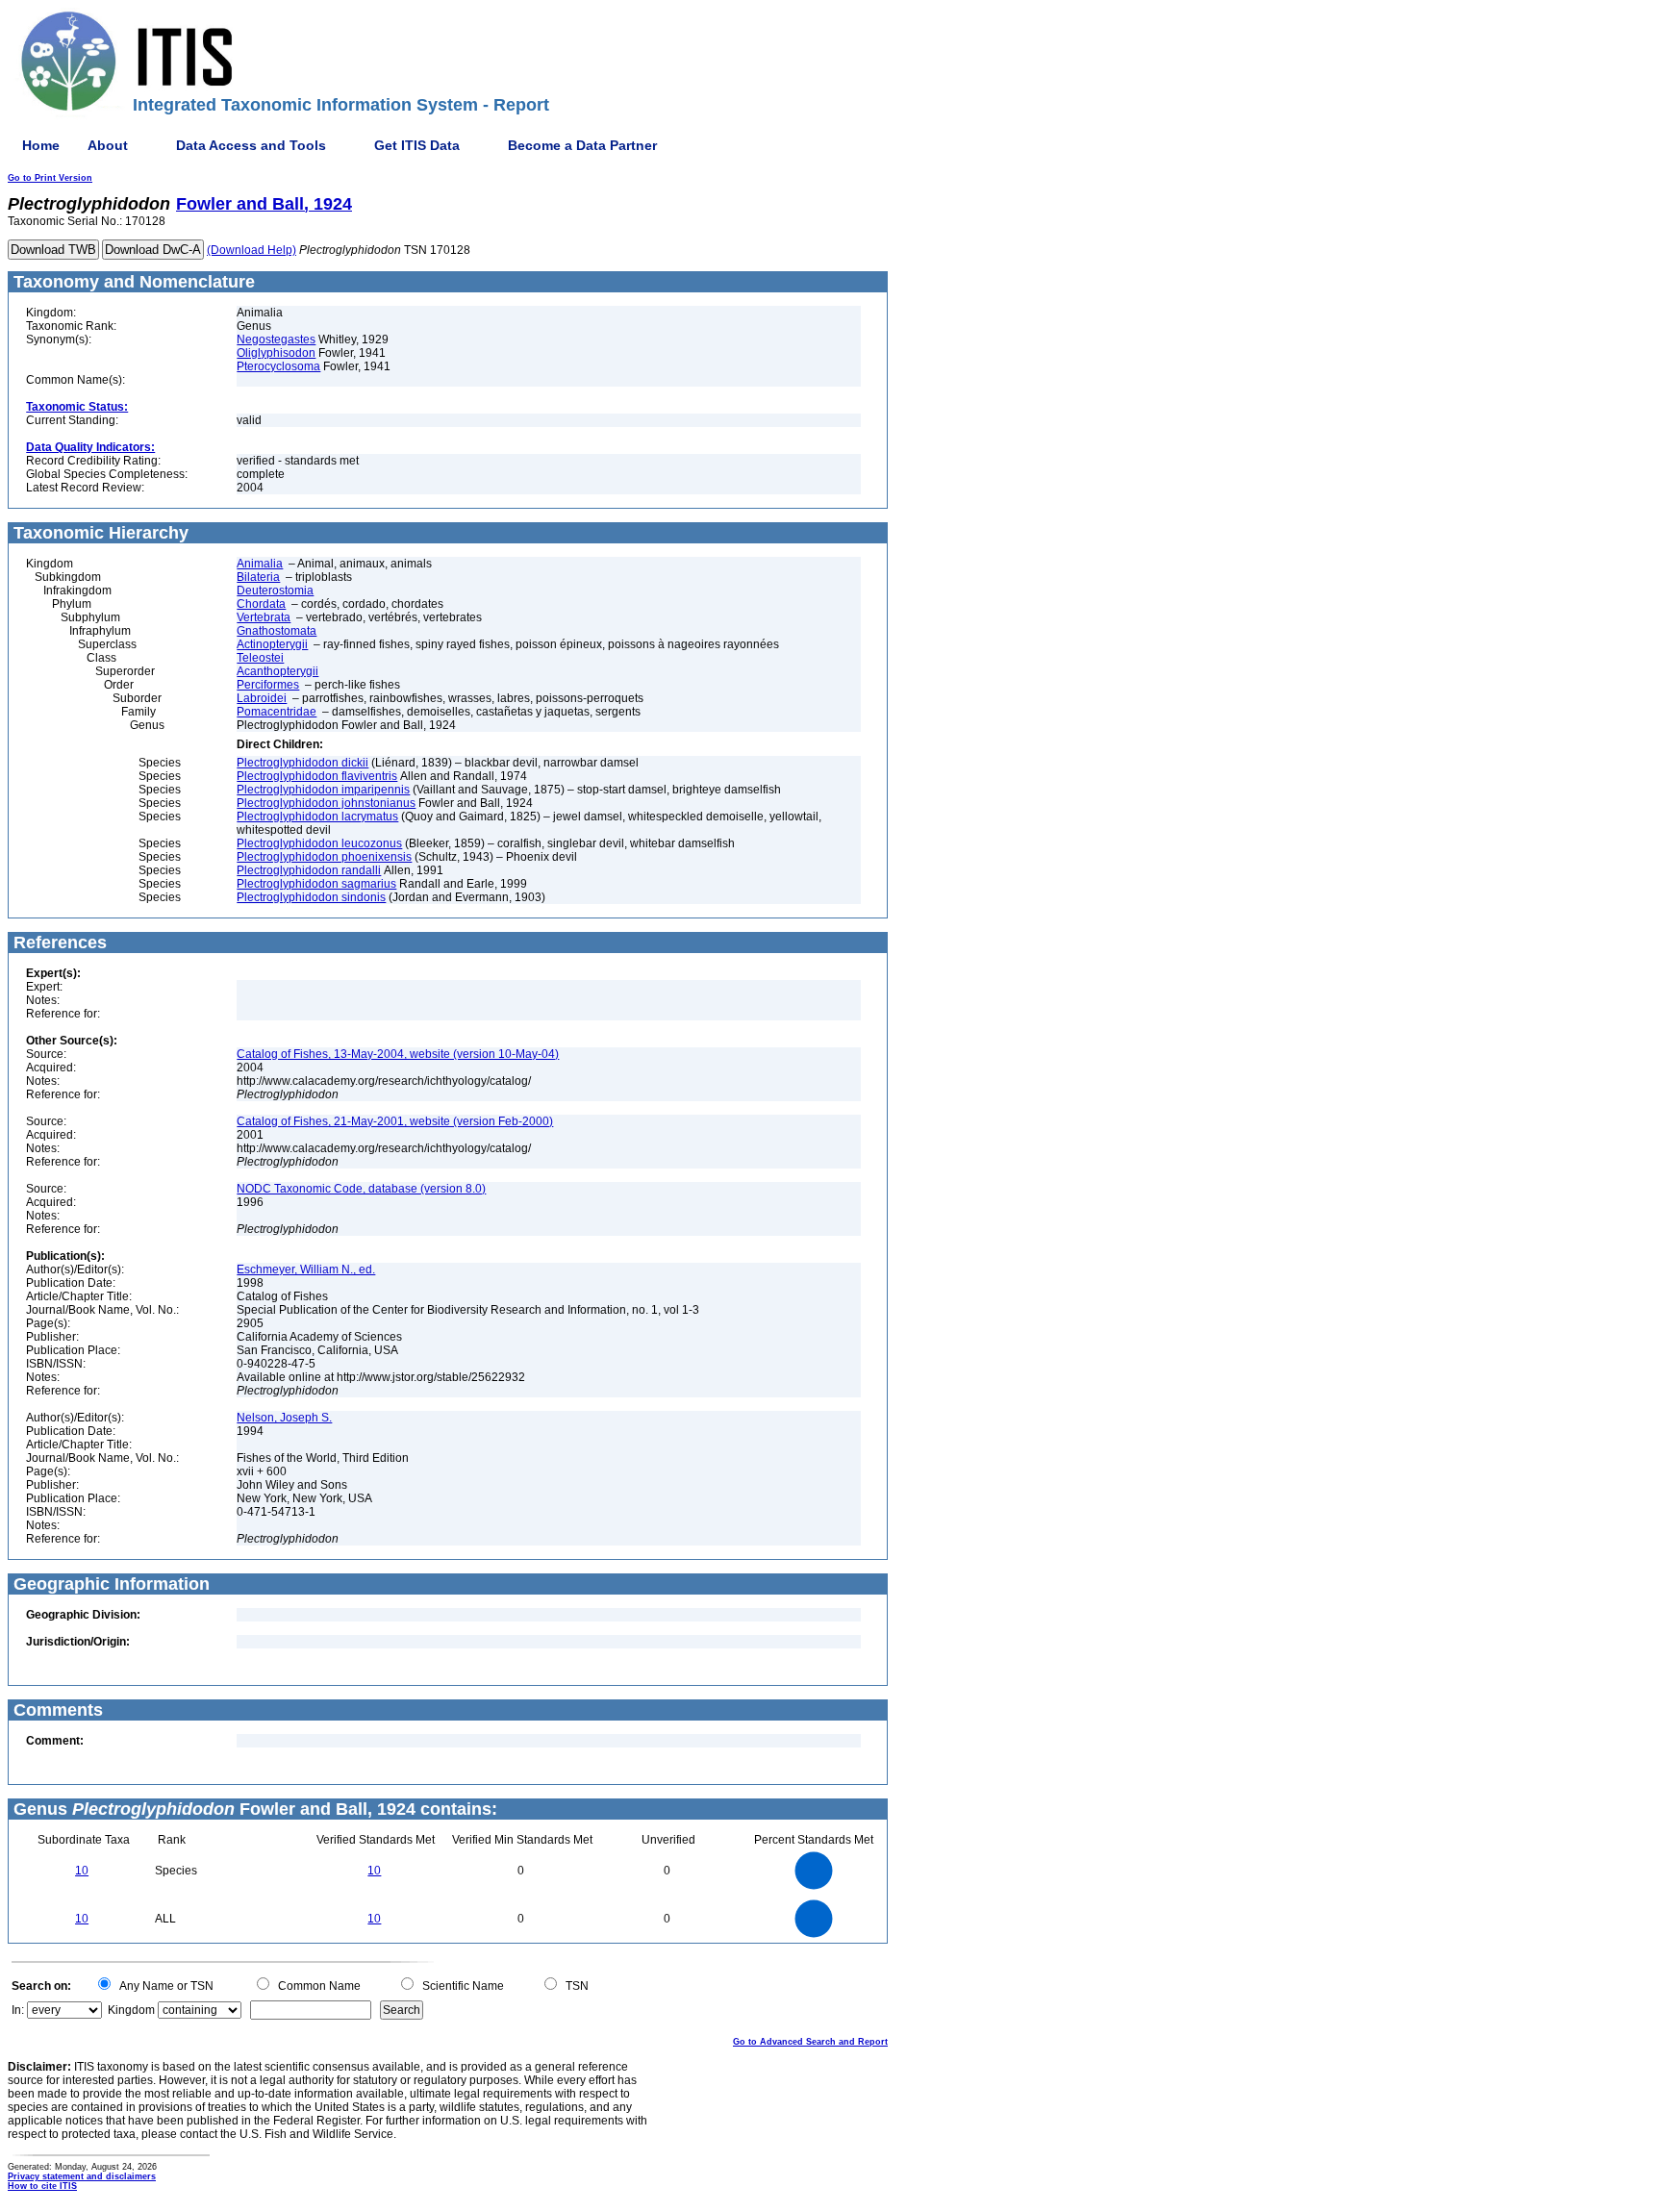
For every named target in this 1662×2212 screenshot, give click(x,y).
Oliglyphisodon (276, 353)
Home (41, 145)
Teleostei (260, 658)
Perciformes (268, 685)
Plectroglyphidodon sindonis (311, 897)
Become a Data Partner (582, 145)
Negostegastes (276, 339)
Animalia (260, 564)
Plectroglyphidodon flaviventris (317, 776)
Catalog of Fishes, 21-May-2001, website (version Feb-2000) (395, 1121)
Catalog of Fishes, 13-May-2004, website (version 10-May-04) (398, 1054)
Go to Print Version (50, 178)
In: (18, 2010)
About (108, 145)
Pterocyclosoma (278, 366)
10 (82, 1871)
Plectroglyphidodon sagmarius (316, 884)
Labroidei (262, 698)
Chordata (261, 604)
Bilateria (258, 577)
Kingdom (131, 2010)
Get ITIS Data (417, 145)
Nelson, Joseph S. (284, 1418)
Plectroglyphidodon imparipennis (323, 790)
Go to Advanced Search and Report (810, 2042)
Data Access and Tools (251, 145)
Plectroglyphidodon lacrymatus (317, 817)
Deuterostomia (275, 591)
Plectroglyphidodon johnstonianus (326, 803)
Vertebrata (264, 617)
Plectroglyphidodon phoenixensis (324, 857)
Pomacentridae (277, 712)
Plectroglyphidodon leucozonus (319, 843)
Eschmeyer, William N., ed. (306, 1269)
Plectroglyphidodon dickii (302, 763)
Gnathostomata (277, 631)
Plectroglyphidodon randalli (309, 870)
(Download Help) (252, 250)
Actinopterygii (272, 644)
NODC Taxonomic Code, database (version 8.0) (361, 1189)
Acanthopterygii (277, 671)
